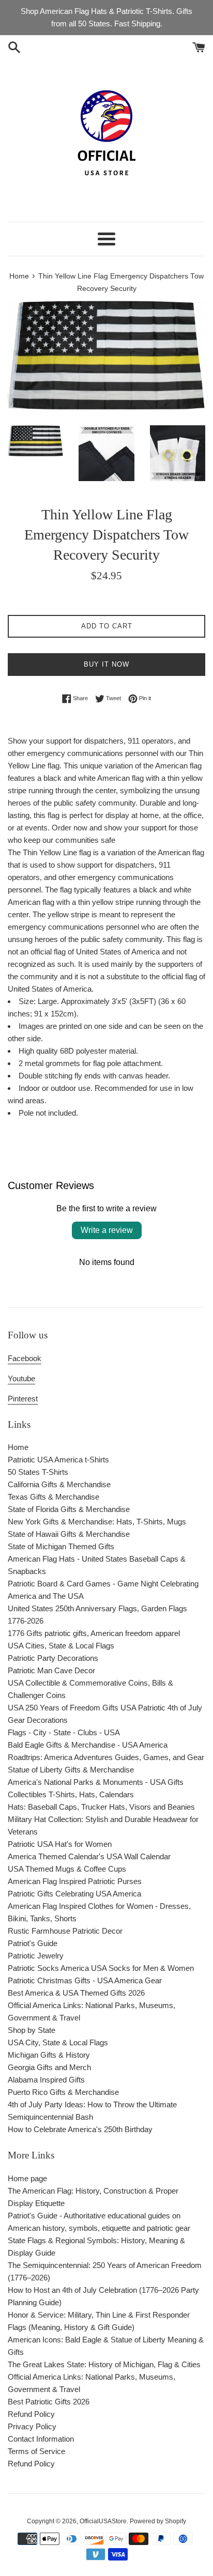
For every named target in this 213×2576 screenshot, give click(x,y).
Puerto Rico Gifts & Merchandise (63, 2092)
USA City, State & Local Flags (58, 2042)
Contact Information (41, 2439)
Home (18, 1447)
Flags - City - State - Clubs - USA (64, 1732)
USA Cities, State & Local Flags (61, 1646)
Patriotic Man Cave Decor (51, 1670)
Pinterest (23, 1399)
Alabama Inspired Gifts (46, 2080)
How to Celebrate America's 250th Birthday (80, 2129)
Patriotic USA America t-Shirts (58, 1460)
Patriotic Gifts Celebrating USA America (74, 1894)
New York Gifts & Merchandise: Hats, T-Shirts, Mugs (97, 1522)
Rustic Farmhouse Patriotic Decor (65, 1931)
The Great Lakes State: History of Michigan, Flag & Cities (104, 2364)
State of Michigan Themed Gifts (61, 1546)
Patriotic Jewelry (36, 1956)
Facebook (25, 1358)
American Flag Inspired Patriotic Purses (75, 1881)
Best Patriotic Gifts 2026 (49, 2402)
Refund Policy (31, 2414)
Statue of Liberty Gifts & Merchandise (71, 1770)
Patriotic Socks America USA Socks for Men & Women (101, 1968)
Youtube (21, 1378)
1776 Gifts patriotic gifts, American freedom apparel (94, 1633)
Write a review (107, 1230)
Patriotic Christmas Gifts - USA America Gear (85, 1980)
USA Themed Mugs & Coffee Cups (67, 1869)
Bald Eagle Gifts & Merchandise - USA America (88, 1745)
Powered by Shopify (158, 2521)
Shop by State (32, 2030)
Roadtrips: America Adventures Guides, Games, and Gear (106, 1757)
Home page (27, 2178)
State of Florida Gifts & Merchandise (69, 1509)
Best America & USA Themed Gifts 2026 (76, 1993)
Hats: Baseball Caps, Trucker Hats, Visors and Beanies (101, 1807)
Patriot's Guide (33, 1943)
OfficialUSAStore (103, 2521)
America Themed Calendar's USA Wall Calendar (89, 1856)
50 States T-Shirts (38, 1472)
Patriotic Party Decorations (53, 1658)
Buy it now (106, 664)
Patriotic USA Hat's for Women (60, 1844)
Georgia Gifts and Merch (49, 2067)
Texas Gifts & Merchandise (54, 1497)
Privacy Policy (32, 2426)
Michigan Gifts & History (49, 2055)
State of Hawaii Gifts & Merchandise (69, 1534)
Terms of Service (36, 2451)
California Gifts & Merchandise (59, 1484)
